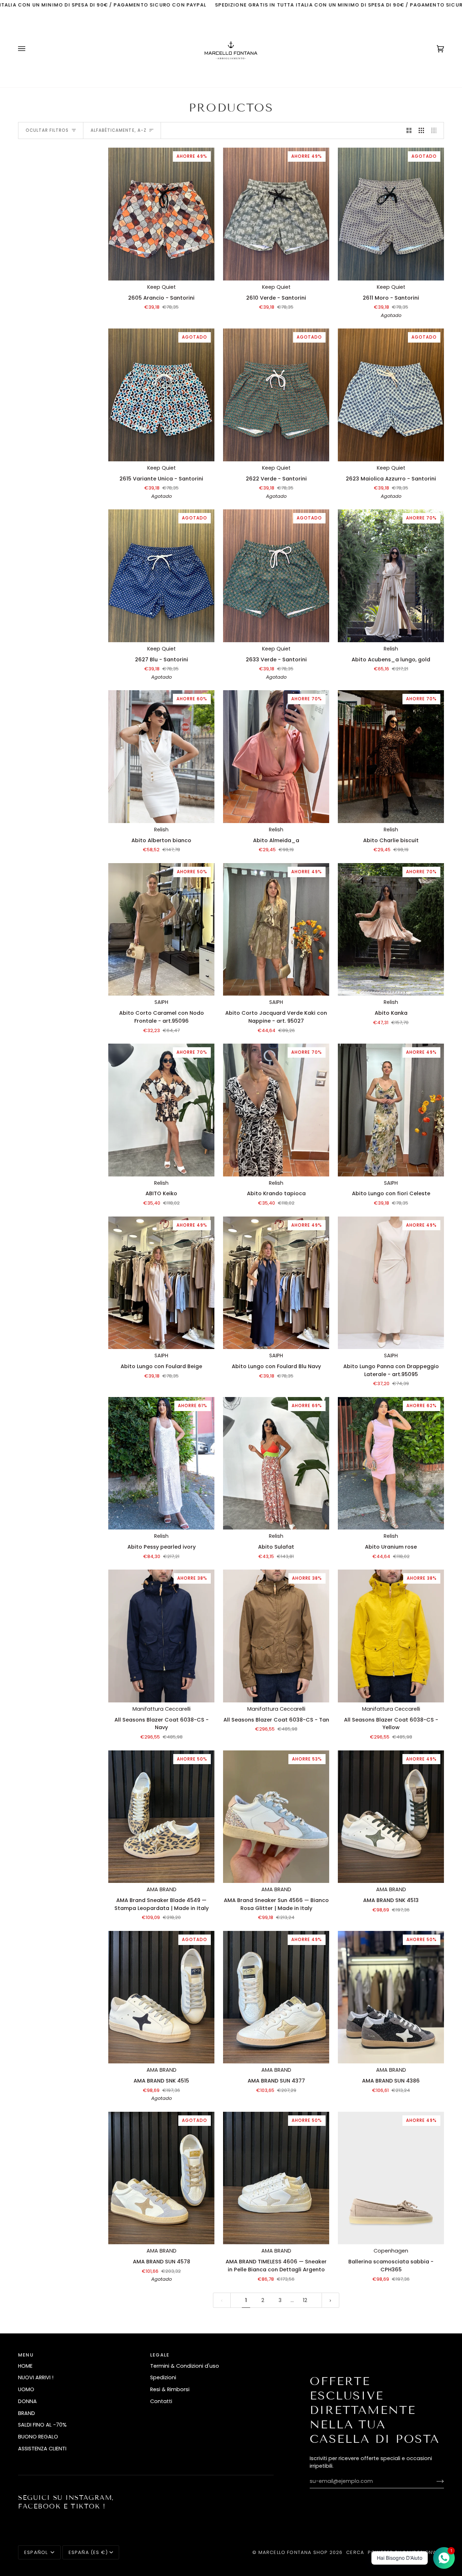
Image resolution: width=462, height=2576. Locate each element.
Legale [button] (160, 2355)
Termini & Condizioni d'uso (185, 2366)
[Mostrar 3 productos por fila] (421, 131)
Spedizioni (163, 2377)
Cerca (355, 2552)
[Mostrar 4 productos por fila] (436, 131)
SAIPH (161, 1002)
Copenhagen (391, 2251)
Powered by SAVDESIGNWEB (406, 2552)
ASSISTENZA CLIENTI (42, 2449)
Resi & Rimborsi (170, 2389)
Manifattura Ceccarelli (162, 1709)
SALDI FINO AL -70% (42, 2425)
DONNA (27, 2401)
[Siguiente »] (330, 2300)
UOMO (26, 2389)
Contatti (161, 2401)
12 (305, 2300)
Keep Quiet (162, 287)
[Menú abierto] (29, 49)
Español (37, 2552)
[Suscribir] (434, 2481)
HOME (25, 2366)
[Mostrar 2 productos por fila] (409, 131)
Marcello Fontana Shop (293, 2552)
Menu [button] (26, 2355)
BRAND (27, 2413)
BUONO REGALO (38, 2437)
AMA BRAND (162, 1889)
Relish (391, 649)
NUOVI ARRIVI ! (36, 2377)
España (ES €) (88, 2552)
